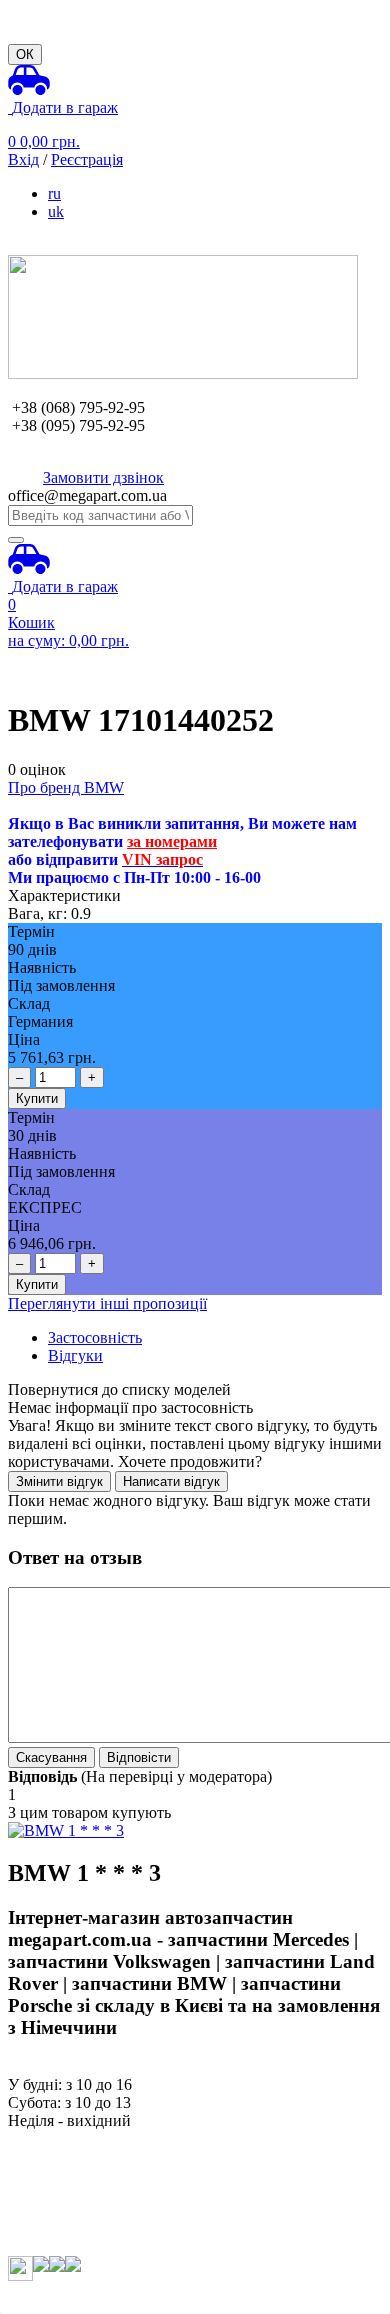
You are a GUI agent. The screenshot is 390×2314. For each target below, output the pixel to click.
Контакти (40, 2228)
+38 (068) (78, 407)
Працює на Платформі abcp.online (123, 2296)
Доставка (39, 2174)
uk (56, 211)
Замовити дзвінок (103, 477)
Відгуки (75, 1355)
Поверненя (45, 2192)
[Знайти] (16, 540)
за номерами (172, 841)
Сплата (32, 2156)
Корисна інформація (77, 2210)
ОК (25, 54)
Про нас (35, 2138)
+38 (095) (78, 425)
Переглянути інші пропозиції (107, 1303)
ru (54, 193)
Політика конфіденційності (101, 2246)
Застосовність (95, 1337)
